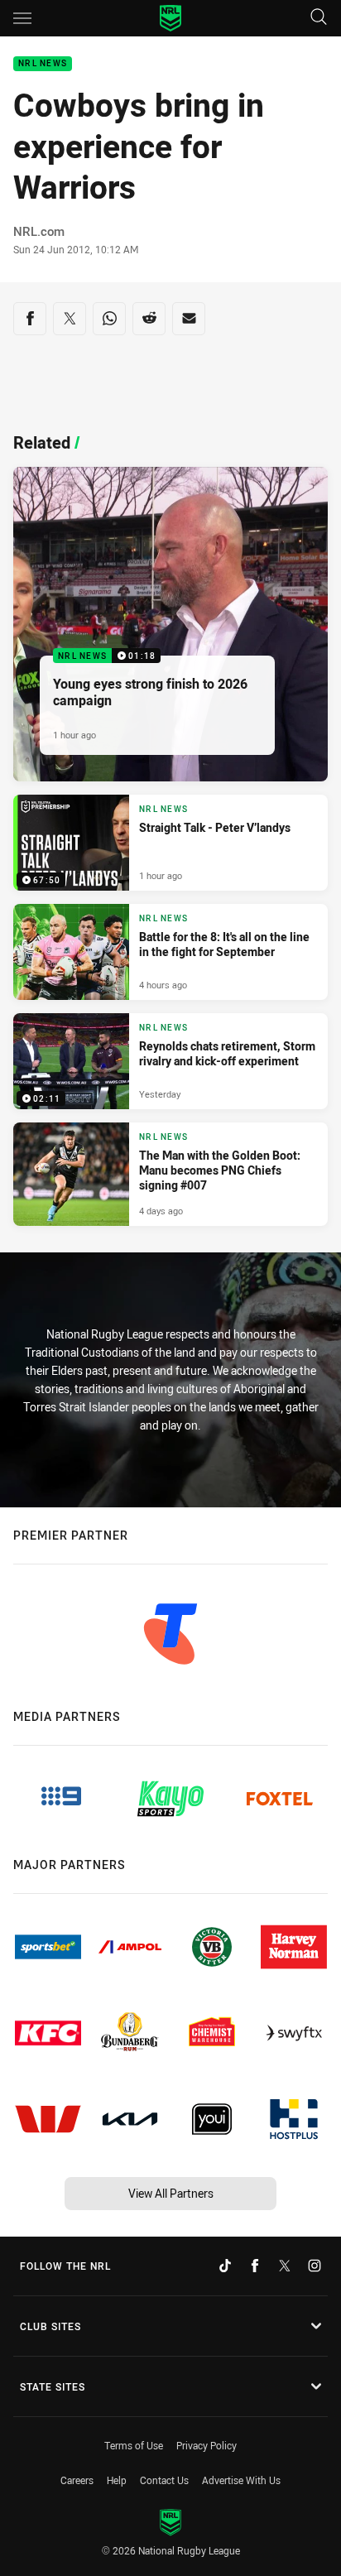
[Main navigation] (22, 18)
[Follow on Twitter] (285, 2266)
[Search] (319, 18)
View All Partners (171, 2193)
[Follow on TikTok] (225, 2266)
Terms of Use (134, 2445)
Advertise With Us (241, 2480)
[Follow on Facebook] (255, 2266)
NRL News (43, 64)
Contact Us (164, 2480)
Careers (77, 2480)
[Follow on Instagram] (315, 2266)
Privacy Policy (207, 2445)
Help (117, 2480)
